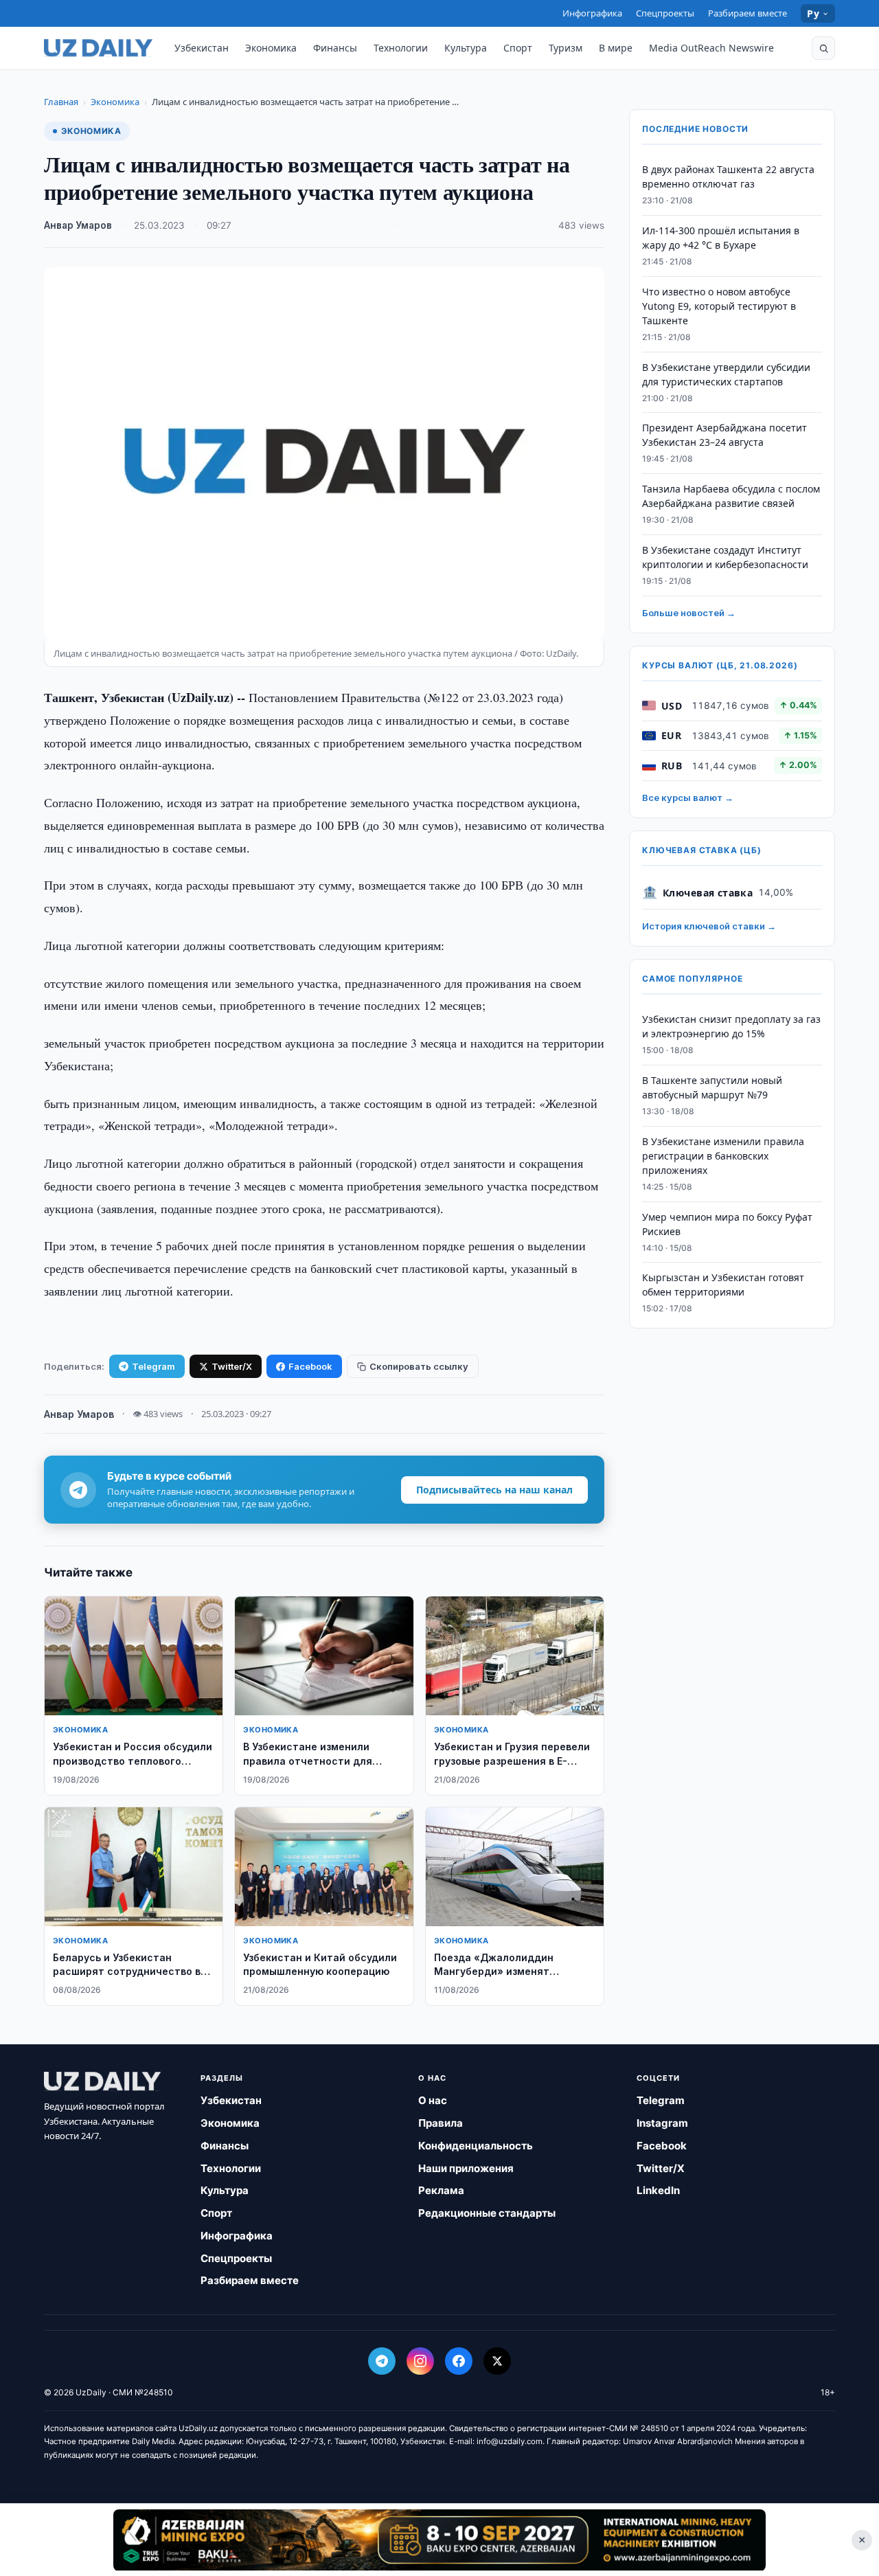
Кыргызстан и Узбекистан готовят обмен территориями (723, 1285)
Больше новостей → (689, 613)
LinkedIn (658, 2190)
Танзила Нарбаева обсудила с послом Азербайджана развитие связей (731, 496)
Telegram (153, 1366)
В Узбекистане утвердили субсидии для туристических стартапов (726, 374)
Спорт (518, 48)
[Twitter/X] (497, 2361)
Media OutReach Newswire (711, 48)
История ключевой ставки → (709, 926)
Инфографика (592, 13)
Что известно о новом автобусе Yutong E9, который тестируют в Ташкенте (719, 306)
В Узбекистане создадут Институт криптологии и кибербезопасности (725, 557)
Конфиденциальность (476, 2146)
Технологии (401, 48)
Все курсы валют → (688, 798)
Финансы (335, 48)
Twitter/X (232, 1366)
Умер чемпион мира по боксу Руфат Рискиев (727, 1223)
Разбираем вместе (747, 13)
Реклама (441, 2190)
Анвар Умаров (78, 225)
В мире (616, 48)
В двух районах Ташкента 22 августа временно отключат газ (728, 177)
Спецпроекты (665, 13)
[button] (823, 48)
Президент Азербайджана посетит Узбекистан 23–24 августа (724, 435)
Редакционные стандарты (487, 2213)
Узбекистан (202, 48)
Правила (441, 2123)
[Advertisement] (439, 2540)
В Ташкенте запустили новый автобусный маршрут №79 (712, 1087)
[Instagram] (420, 2361)
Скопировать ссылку (419, 1366)
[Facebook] (459, 2361)
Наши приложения (466, 2168)
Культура (466, 48)
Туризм (566, 48)
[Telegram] (382, 2361)
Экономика (271, 48)
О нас (433, 2100)
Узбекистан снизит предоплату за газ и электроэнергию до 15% (731, 1026)
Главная (61, 102)
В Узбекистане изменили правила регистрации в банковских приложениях (723, 1156)
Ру (813, 13)
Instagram (662, 2123)
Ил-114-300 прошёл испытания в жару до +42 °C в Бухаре (721, 238)
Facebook (310, 1366)
